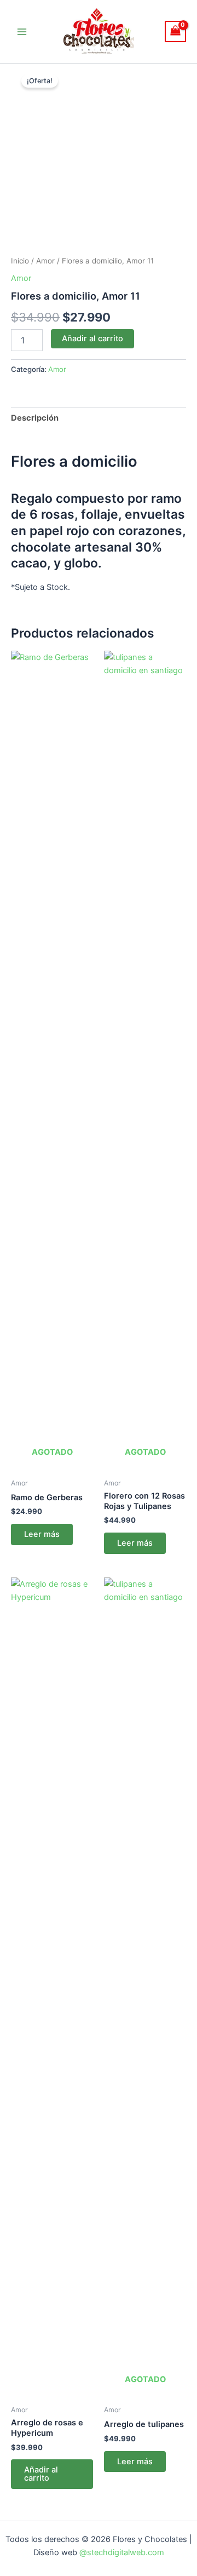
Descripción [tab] (35, 418)
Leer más (42, 1534)
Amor (45, 261)
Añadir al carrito (92, 339)
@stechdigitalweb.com (121, 2552)
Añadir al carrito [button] (41, 2474)
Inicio (20, 261)
